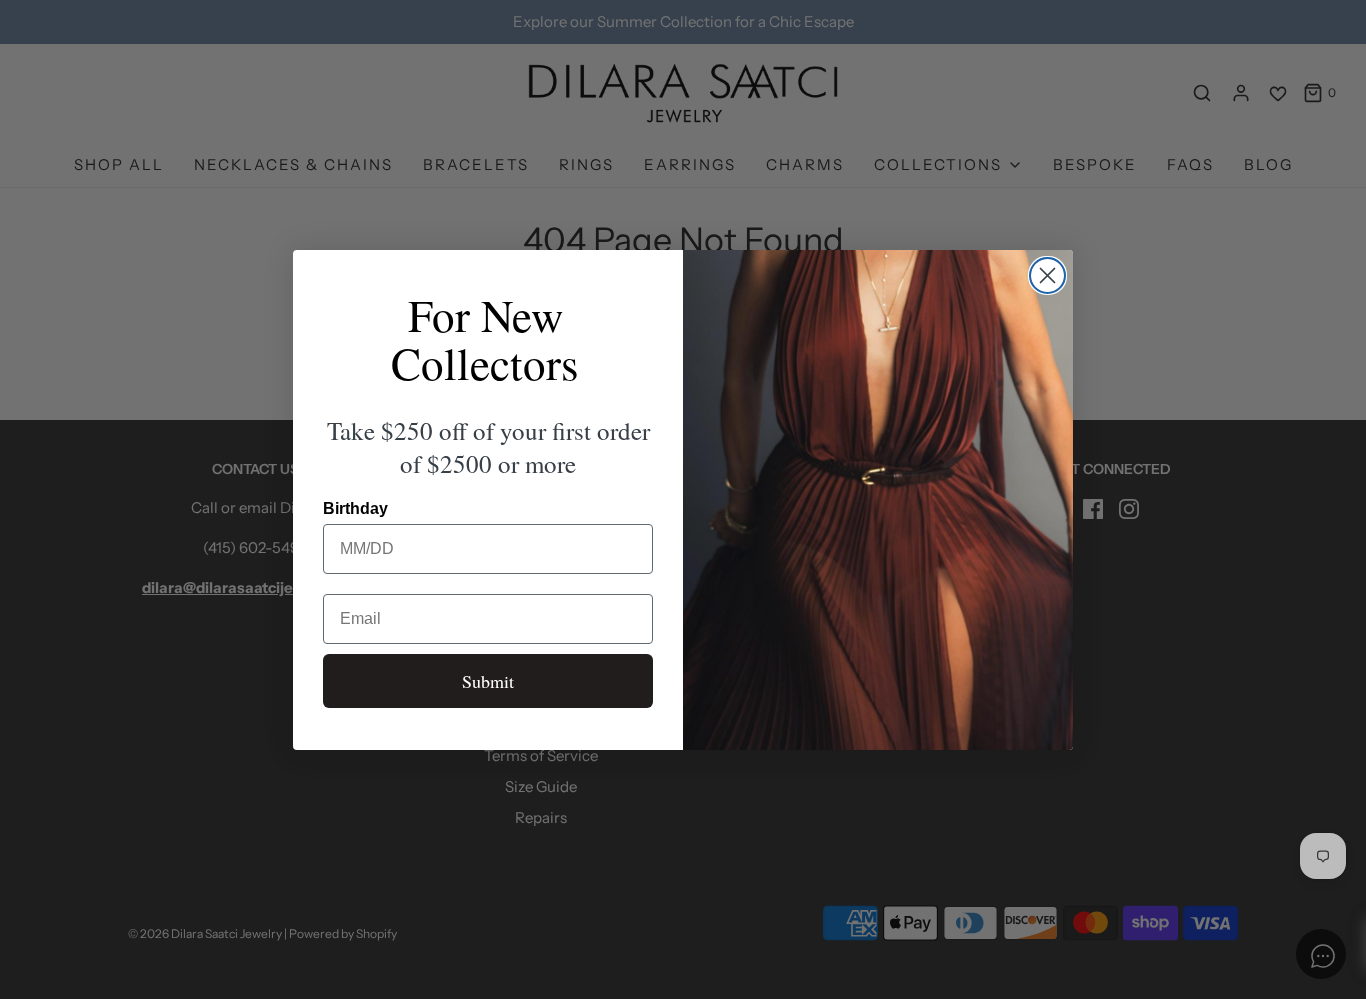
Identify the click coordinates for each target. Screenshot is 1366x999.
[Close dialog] (1047, 275)
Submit (488, 681)
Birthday (355, 508)
